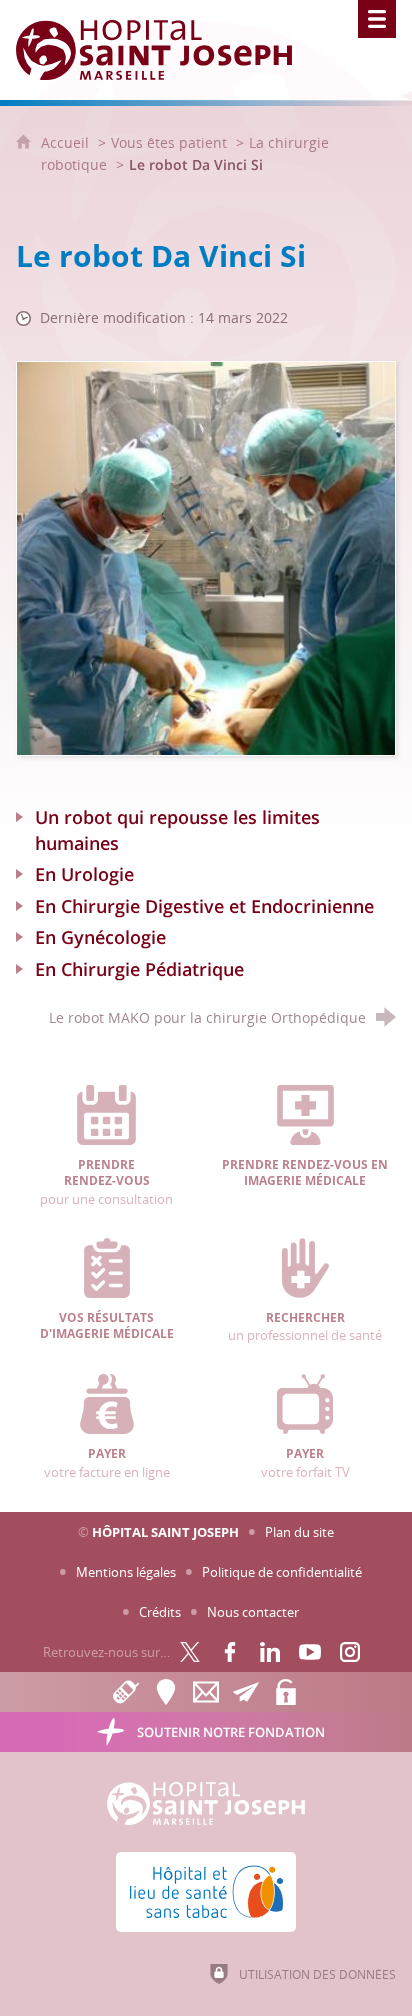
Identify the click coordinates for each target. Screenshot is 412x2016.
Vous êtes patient (169, 142)
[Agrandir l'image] (205, 557)
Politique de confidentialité (282, 1572)
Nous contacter (253, 1612)
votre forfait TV (305, 1463)
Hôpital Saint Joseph (165, 1532)
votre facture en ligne (107, 1463)
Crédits (160, 1612)
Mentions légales (126, 1572)
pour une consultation (106, 1182)
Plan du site (299, 1532)
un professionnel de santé (305, 1327)
